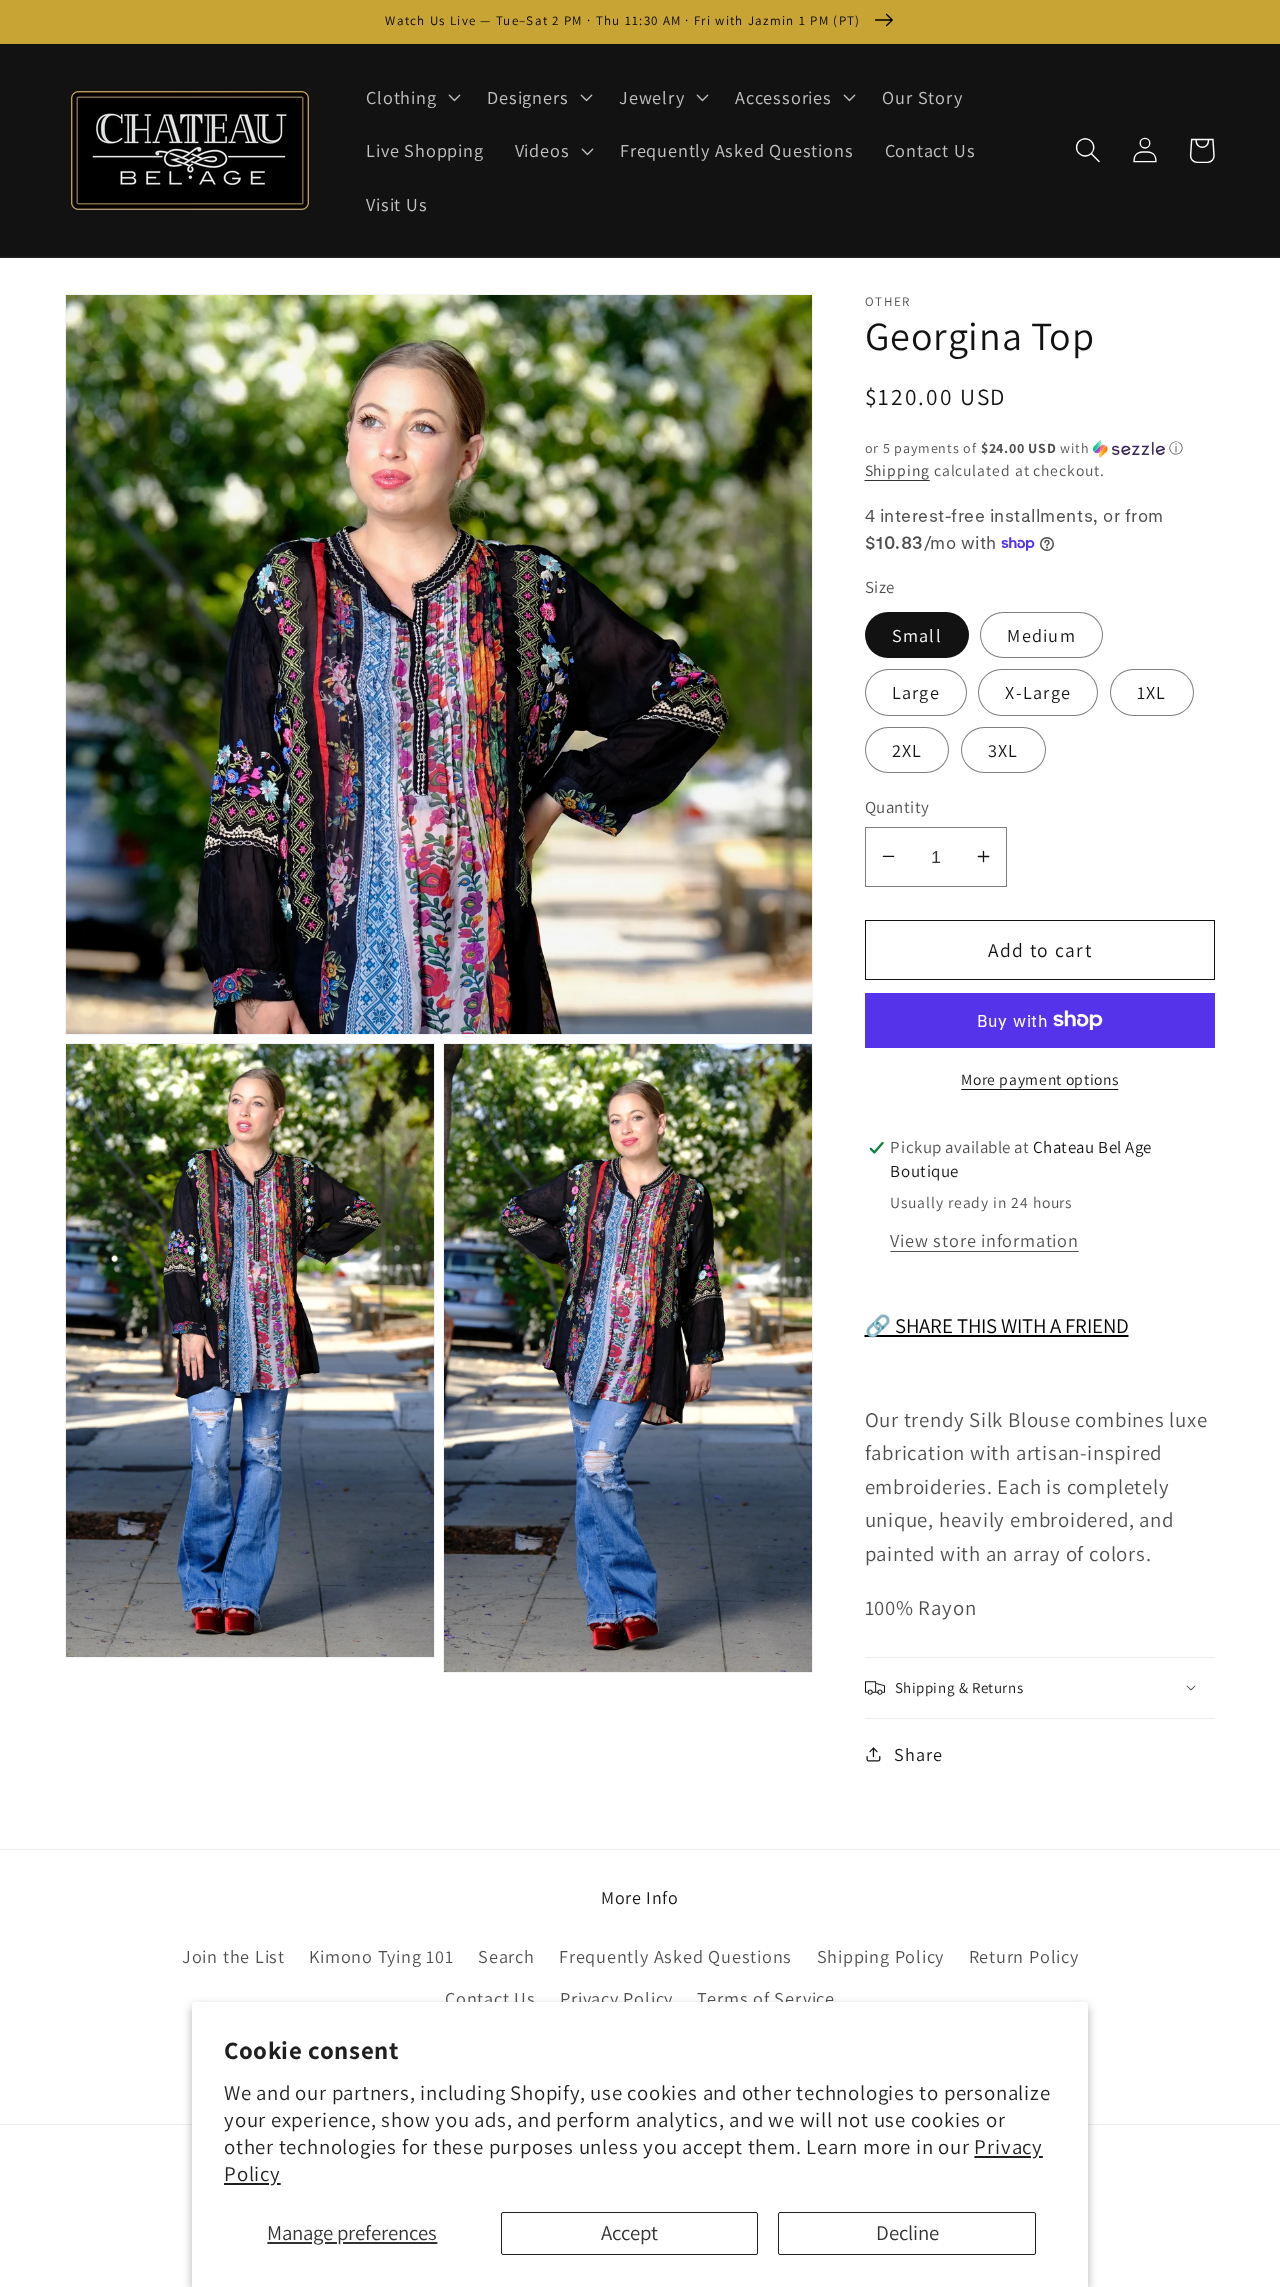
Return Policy (1024, 1956)
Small (917, 634)
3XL (1003, 750)
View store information (984, 1239)
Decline (907, 2232)
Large (916, 692)
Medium (1041, 634)
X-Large (1038, 692)
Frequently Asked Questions (675, 1956)
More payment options (1039, 1079)
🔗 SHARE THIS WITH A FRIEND (997, 1324)
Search (506, 1956)
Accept (629, 2232)
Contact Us (490, 1998)
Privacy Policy (616, 1998)
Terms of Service (765, 1998)
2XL (907, 750)
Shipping (897, 470)
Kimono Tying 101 (381, 1956)
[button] (411, 97)
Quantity (897, 806)
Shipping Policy (881, 1956)
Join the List (233, 1956)
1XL (1152, 692)
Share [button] (918, 1753)
